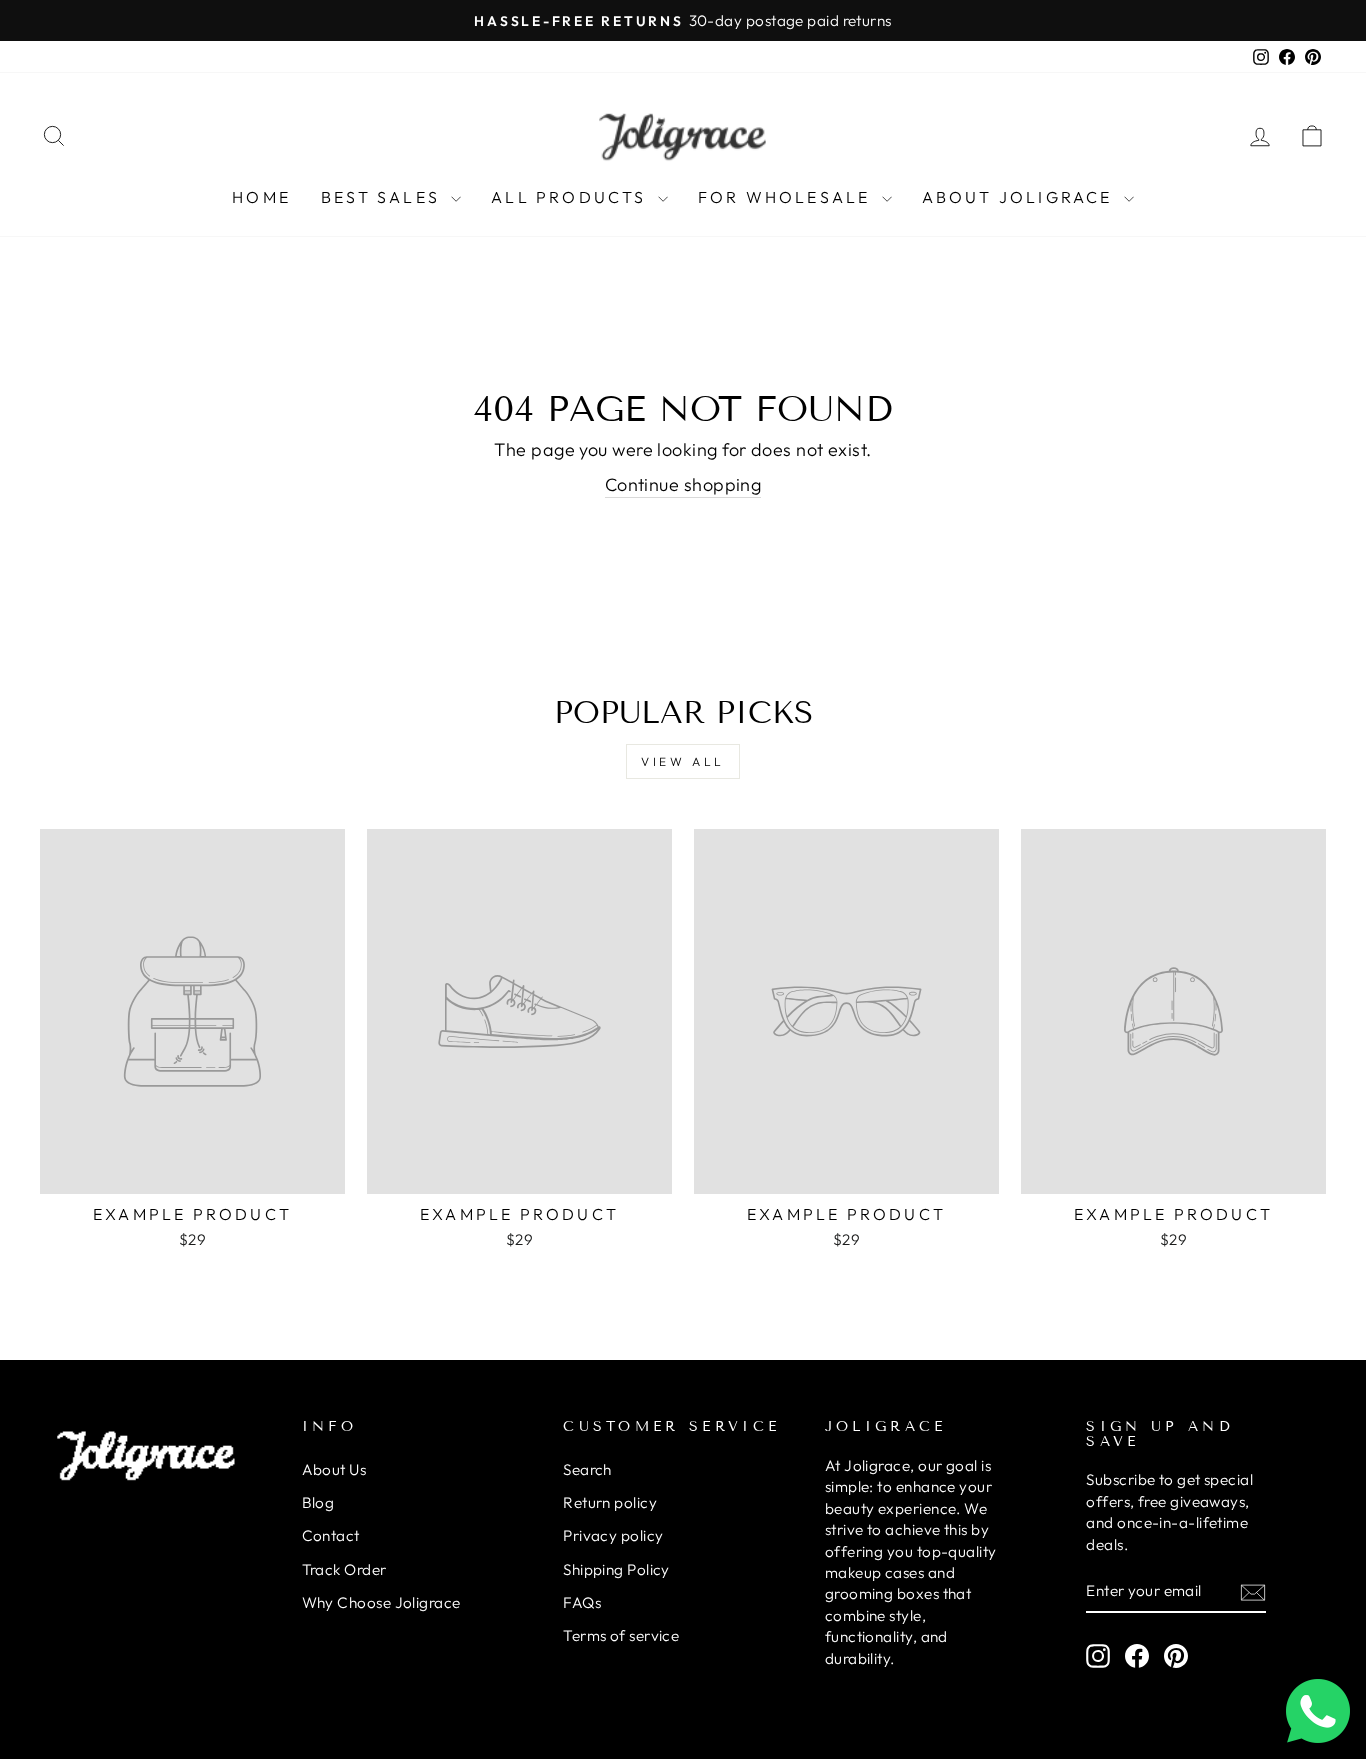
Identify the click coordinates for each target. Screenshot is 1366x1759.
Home (261, 197)
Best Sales (383, 197)
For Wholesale (787, 197)
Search (587, 1469)
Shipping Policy (616, 1569)
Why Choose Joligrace (381, 1602)
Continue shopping (683, 484)
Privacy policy (613, 1535)
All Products (572, 197)
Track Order (344, 1569)
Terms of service (621, 1635)
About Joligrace (1020, 197)
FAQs (582, 1602)
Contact (331, 1535)
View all (683, 761)
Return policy (610, 1502)
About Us (334, 1469)
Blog (318, 1502)
